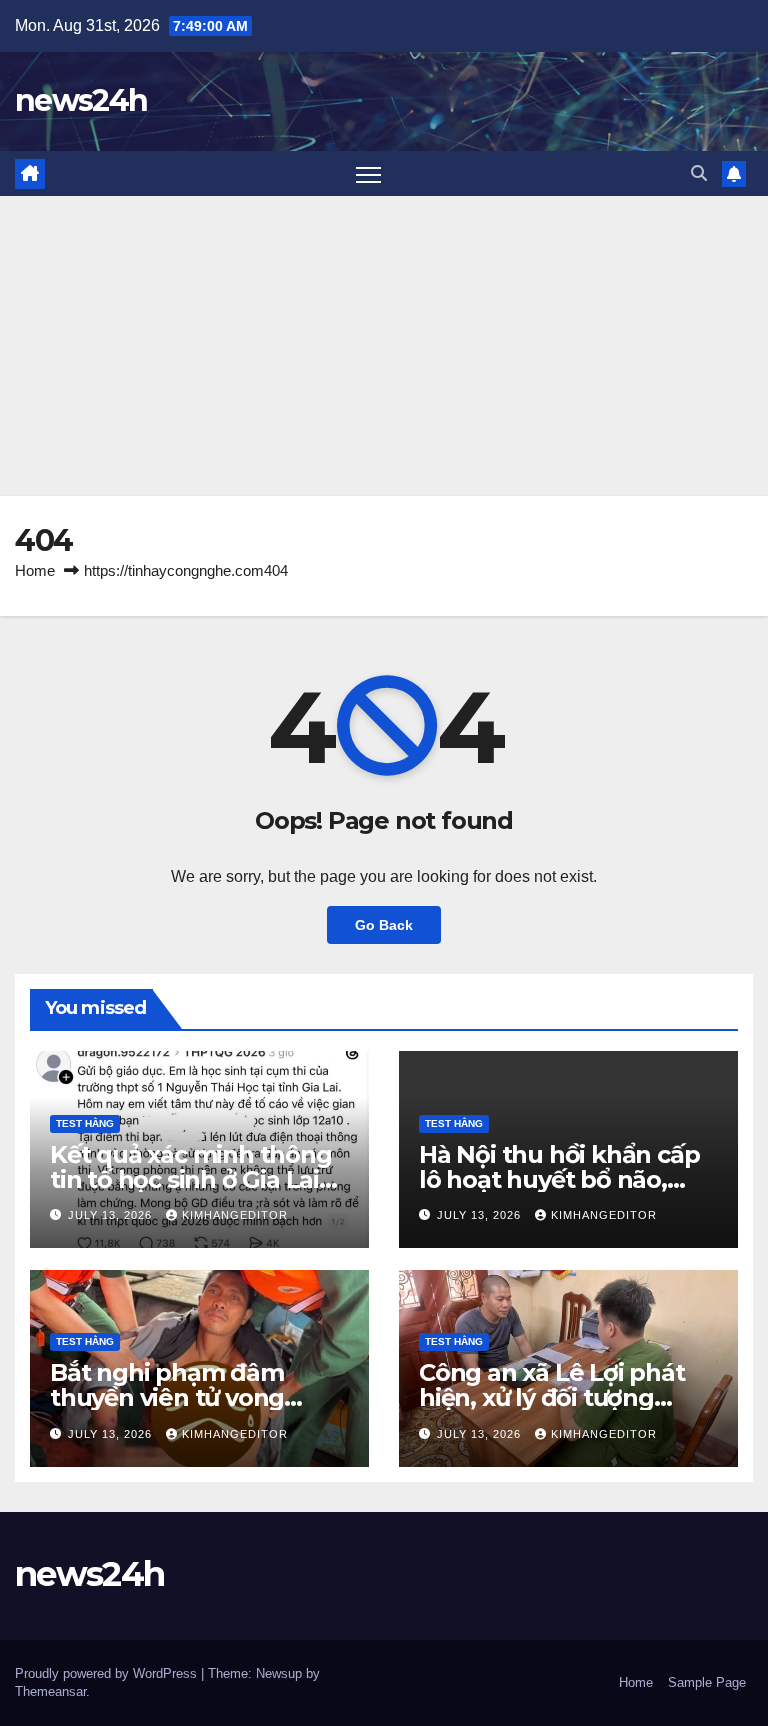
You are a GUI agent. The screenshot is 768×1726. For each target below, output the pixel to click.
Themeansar (50, 1691)
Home (35, 570)
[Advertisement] (384, 346)
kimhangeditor (235, 1215)
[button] (699, 173)
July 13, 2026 (112, 1215)
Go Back (384, 925)
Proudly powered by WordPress (108, 1673)
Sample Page (707, 1682)
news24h (81, 100)
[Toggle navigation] (368, 173)
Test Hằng (85, 1123)
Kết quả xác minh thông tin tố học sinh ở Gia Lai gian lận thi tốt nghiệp (191, 1179)
